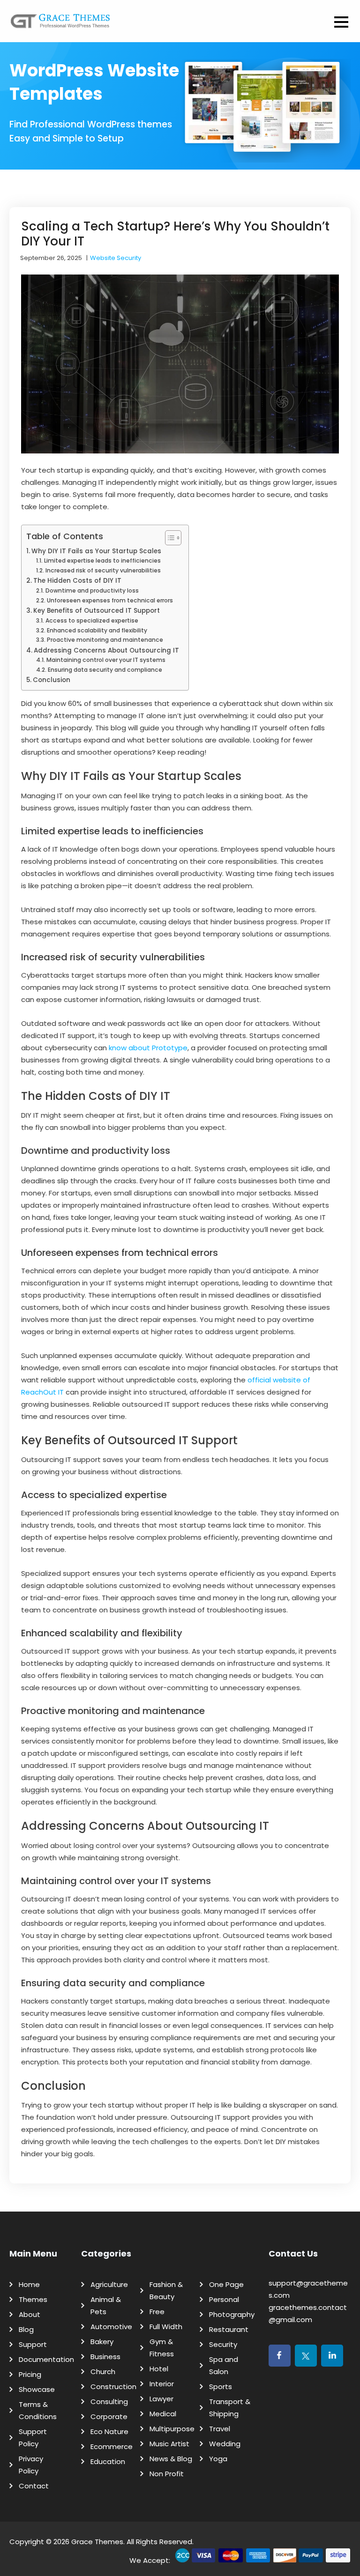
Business (105, 2357)
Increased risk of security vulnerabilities (103, 570)
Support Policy (33, 2438)
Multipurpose (172, 2429)
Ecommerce (112, 2446)
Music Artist (169, 2444)
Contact (34, 2486)
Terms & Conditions (38, 2410)
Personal (224, 2299)
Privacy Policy (31, 2465)
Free (157, 2312)
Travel (220, 2429)
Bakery (102, 2342)
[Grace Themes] (60, 25)
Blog (26, 2329)
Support (33, 2344)
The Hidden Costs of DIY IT (77, 581)
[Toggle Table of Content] (169, 538)
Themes (33, 2299)
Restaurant (229, 2329)
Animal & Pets (106, 2305)
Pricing (30, 2374)
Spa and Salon (224, 2365)
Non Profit (167, 2474)
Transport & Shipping (230, 2408)
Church (103, 2372)
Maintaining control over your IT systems (106, 660)
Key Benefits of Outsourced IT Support (97, 611)
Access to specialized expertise (92, 620)
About (30, 2314)
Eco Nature (109, 2431)
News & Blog (171, 2459)
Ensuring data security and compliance (105, 670)
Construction (113, 2387)
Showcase (37, 2389)
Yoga (218, 2459)
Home (29, 2284)
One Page (226, 2284)
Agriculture (109, 2284)
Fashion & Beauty (166, 2290)
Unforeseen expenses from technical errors (110, 600)
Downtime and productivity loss (92, 590)
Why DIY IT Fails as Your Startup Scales (96, 551)
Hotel (159, 2369)
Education (108, 2461)
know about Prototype (148, 1048)
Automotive (111, 2327)
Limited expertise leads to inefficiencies (102, 560)
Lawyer (161, 2399)
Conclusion (52, 680)
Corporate (109, 2416)
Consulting (109, 2402)
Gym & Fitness (162, 2348)
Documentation (46, 2359)
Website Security (116, 258)
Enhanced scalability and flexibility (97, 630)
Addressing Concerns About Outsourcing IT (106, 650)
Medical (163, 2414)
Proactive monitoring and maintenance (105, 640)
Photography (232, 2314)
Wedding (225, 2444)
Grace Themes (97, 2542)
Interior (162, 2384)
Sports (221, 2387)
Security (223, 2344)
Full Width (166, 2327)
